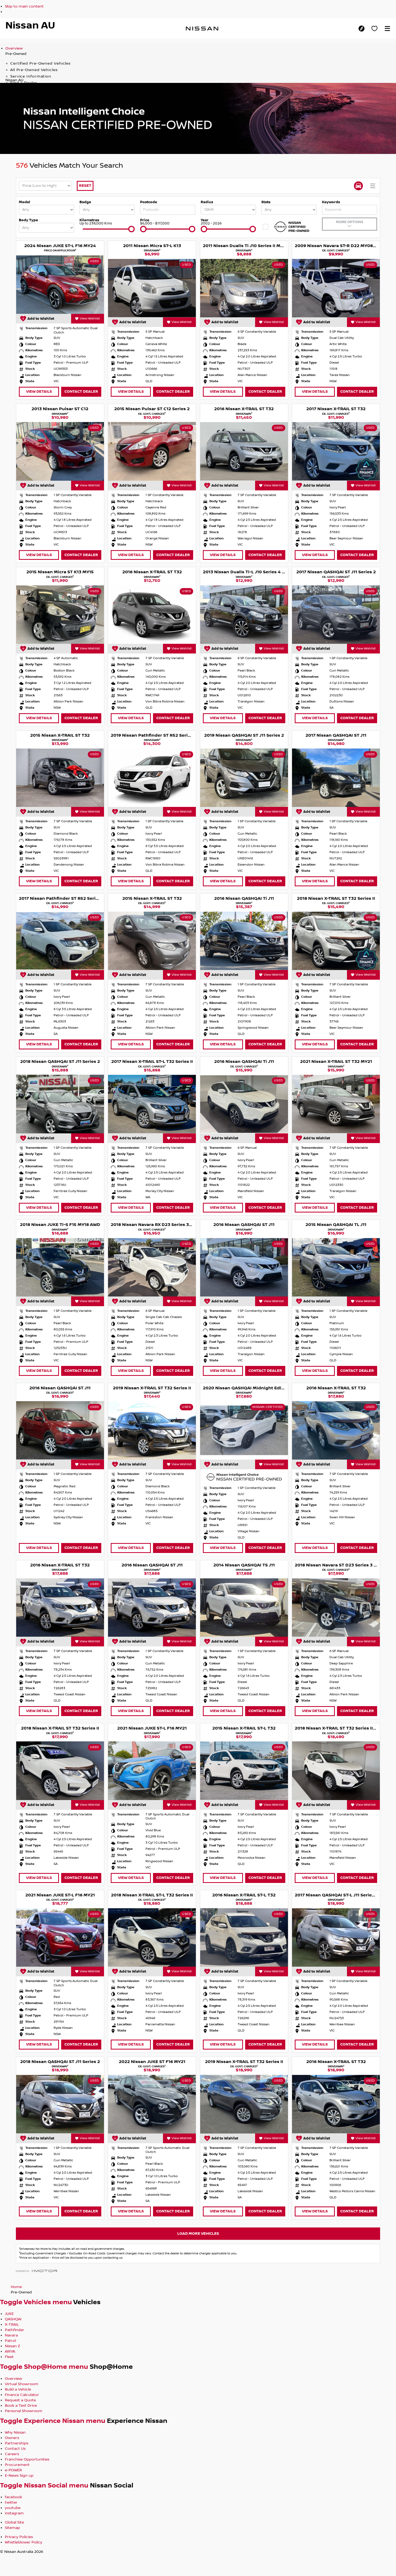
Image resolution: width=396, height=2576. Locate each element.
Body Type (28, 220)
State (266, 202)
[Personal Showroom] (374, 29)
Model (25, 202)
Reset (85, 186)
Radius (207, 202)
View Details (39, 391)
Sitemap (12, 2528)
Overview (14, 48)
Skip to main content (24, 6)
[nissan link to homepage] (202, 29)
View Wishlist (90, 319)
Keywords (331, 202)
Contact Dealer (81, 391)
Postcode (149, 202)
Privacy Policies (19, 2537)
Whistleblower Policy (24, 2542)
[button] (387, 29)
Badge (85, 202)
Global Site (14, 2522)
